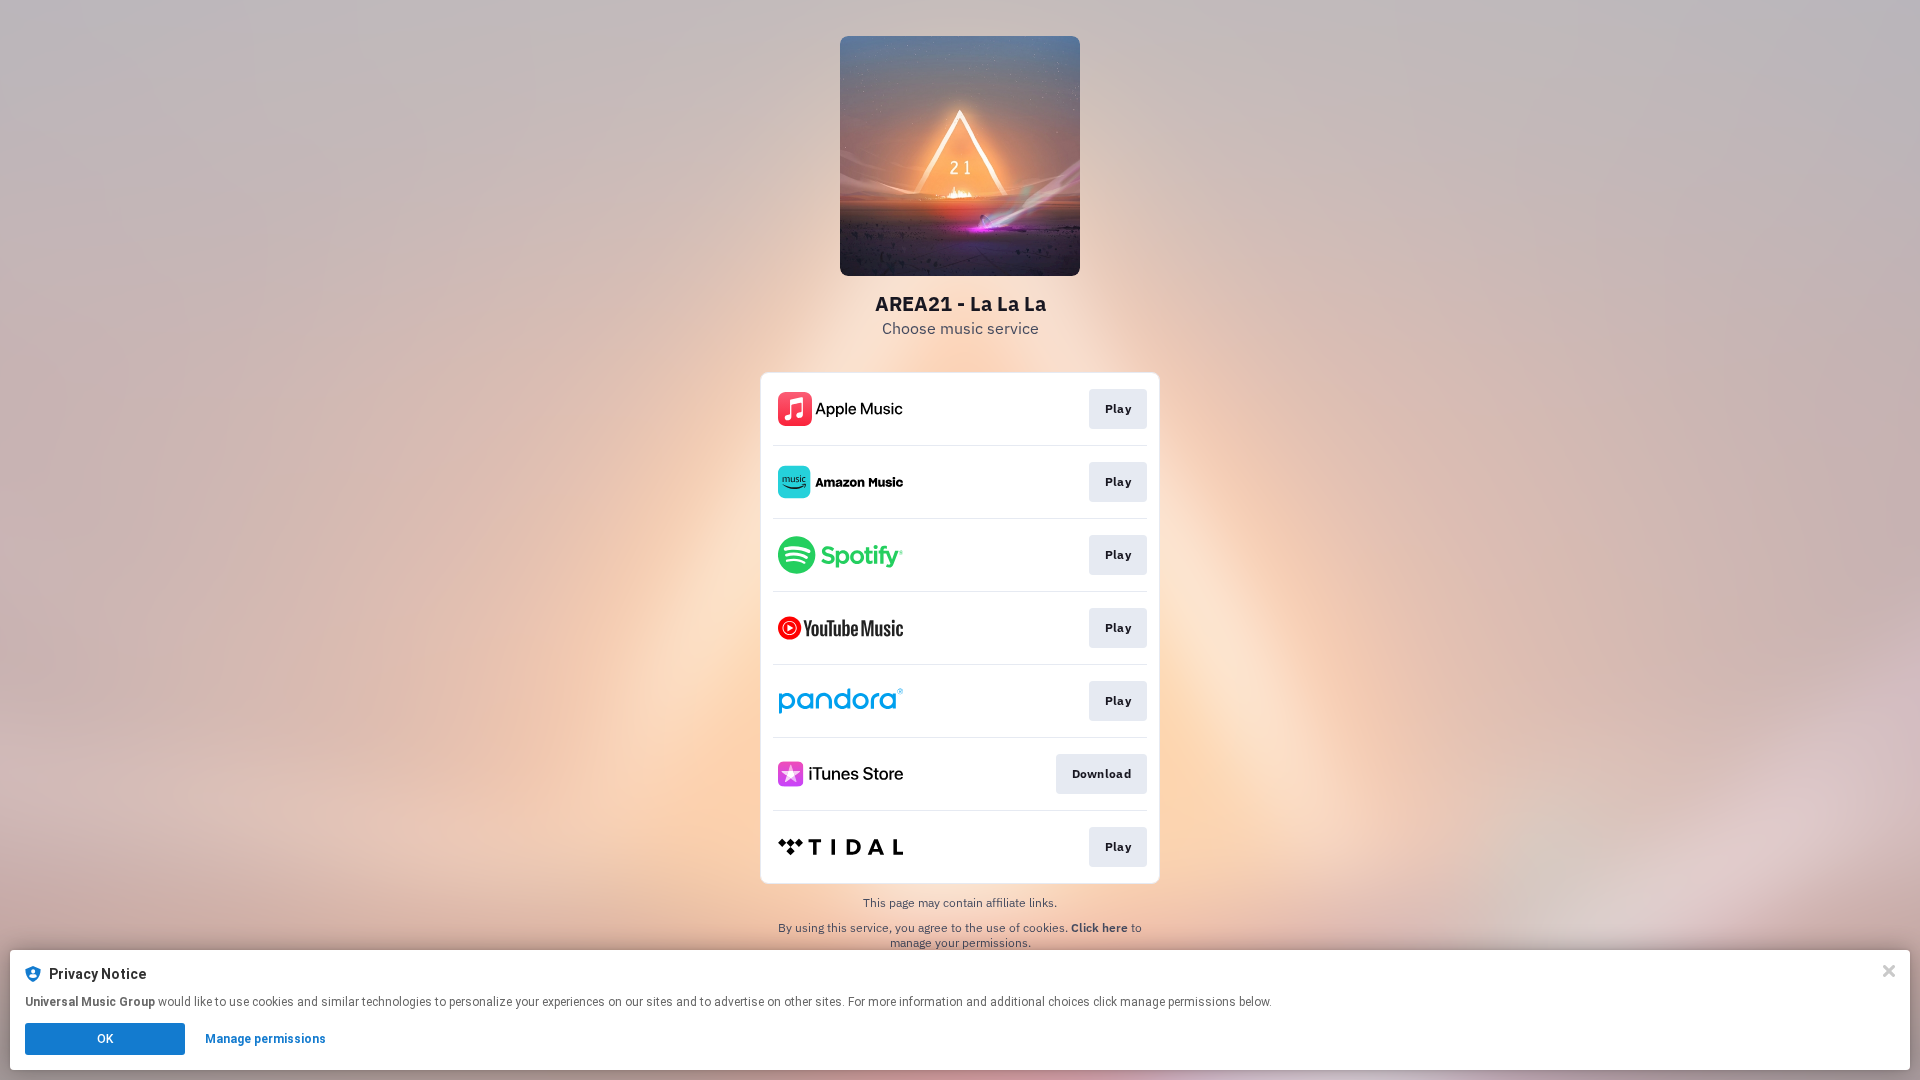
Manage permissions (265, 1039)
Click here (1099, 927)
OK (105, 1039)
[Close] (1889, 971)
